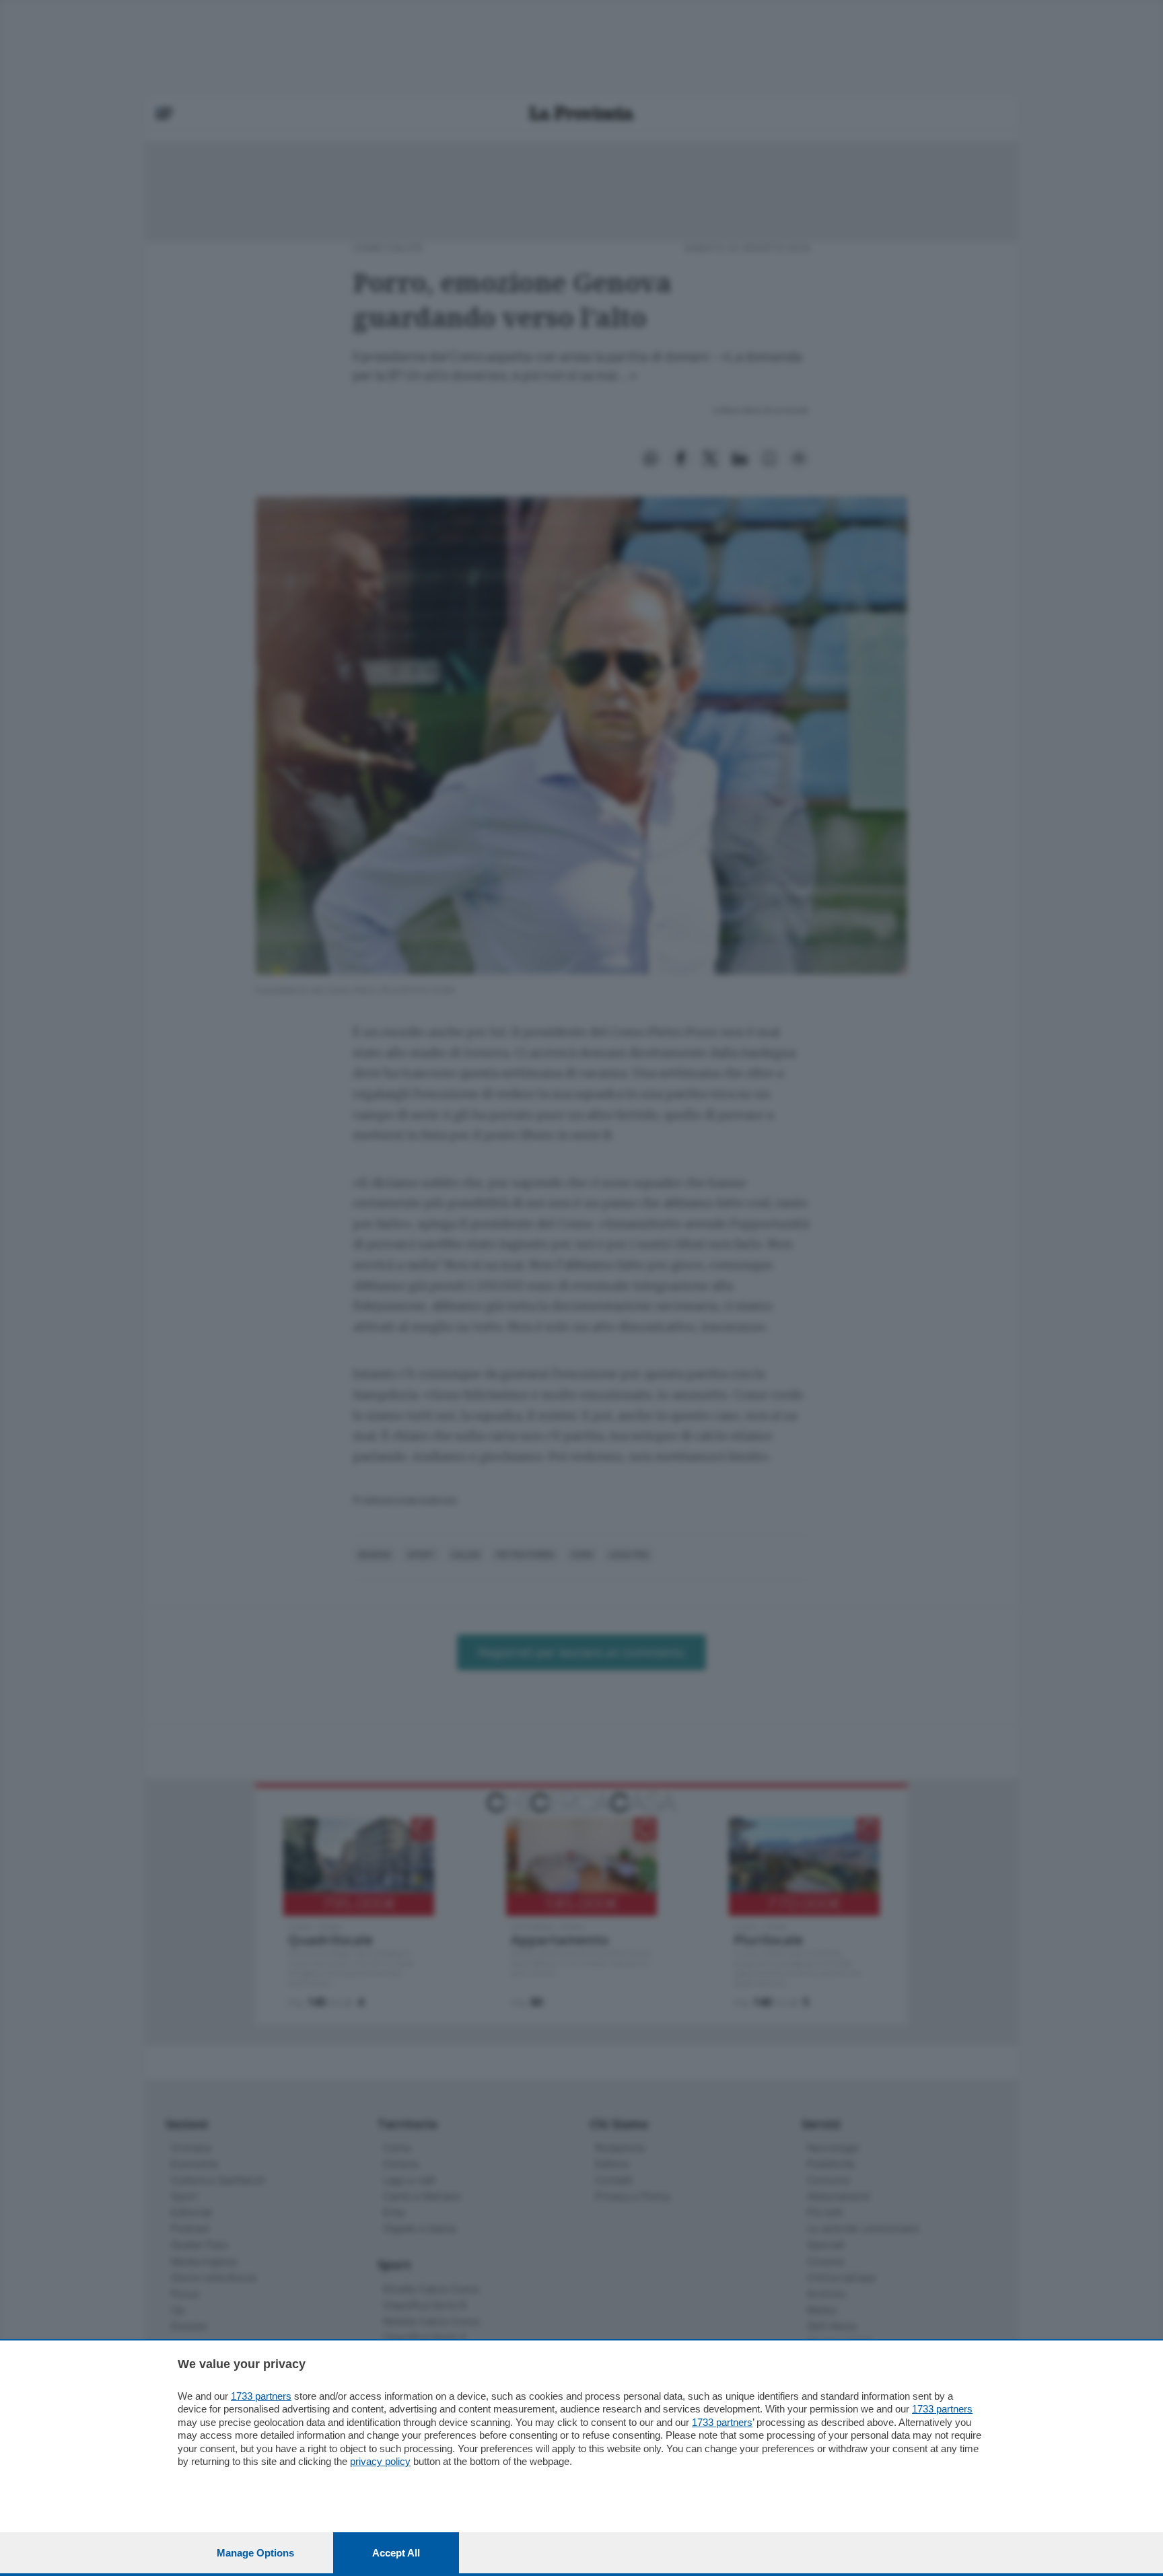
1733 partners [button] (261, 2396)
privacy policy (380, 2461)
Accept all (396, 2553)
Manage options (255, 2553)
